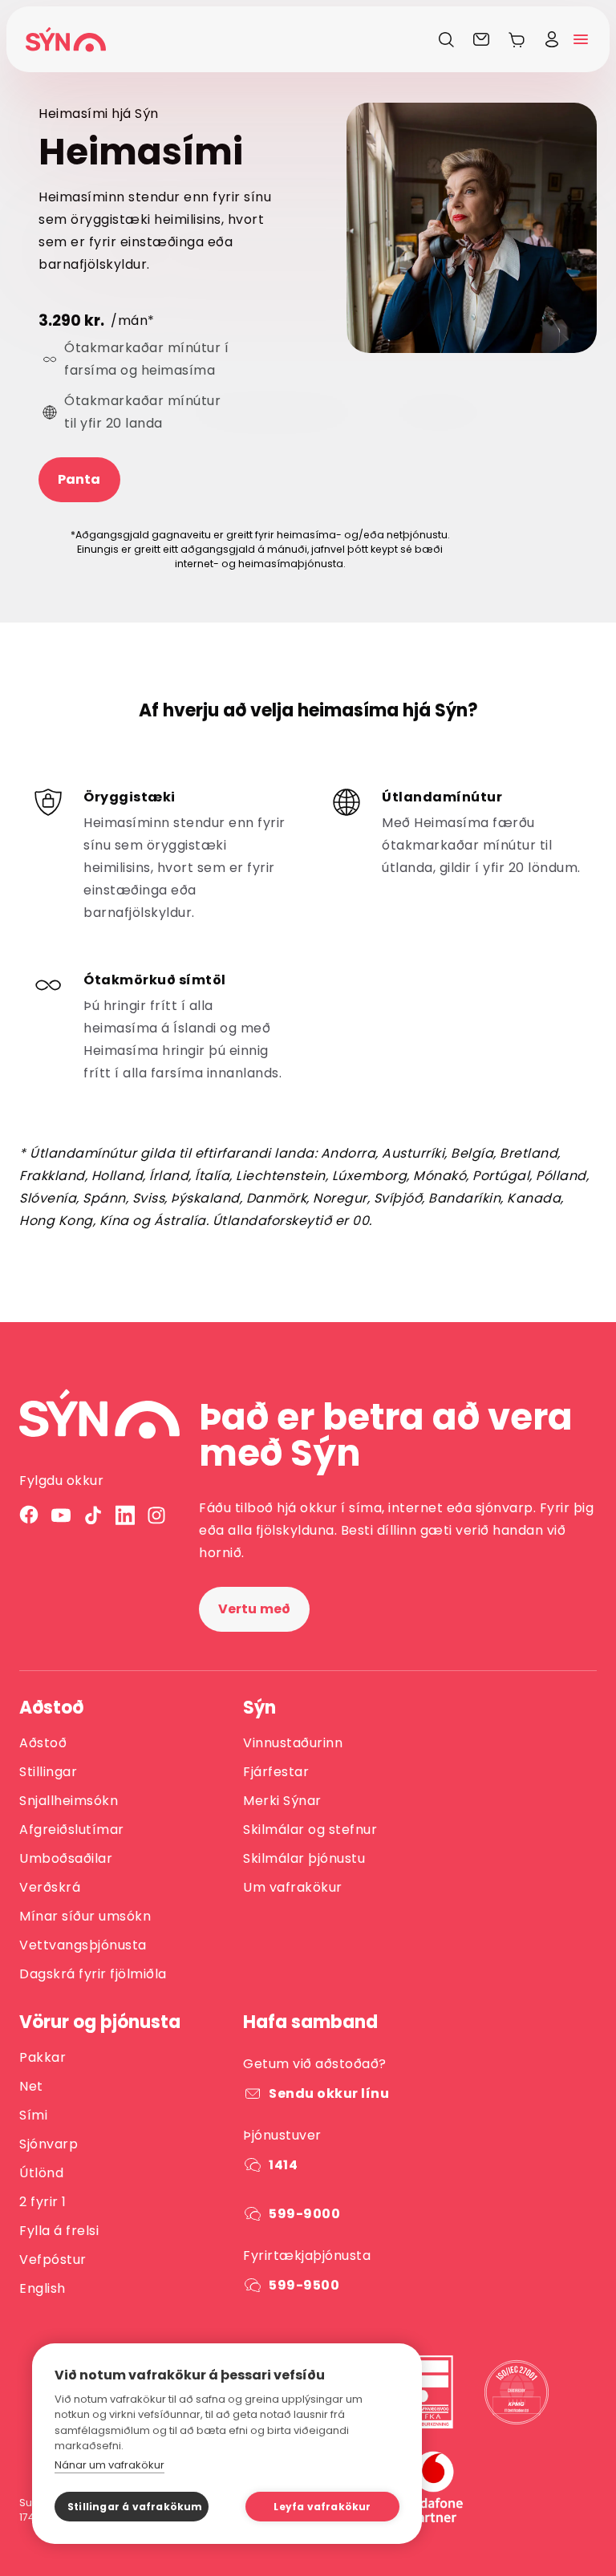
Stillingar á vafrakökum (135, 2507)
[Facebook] (29, 1515)
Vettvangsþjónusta (83, 1945)
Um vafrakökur (293, 1887)
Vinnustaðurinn (293, 1743)
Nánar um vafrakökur (109, 2465)
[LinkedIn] (125, 1515)
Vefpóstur (53, 2260)
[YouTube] (61, 1515)
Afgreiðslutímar (72, 1830)
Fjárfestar (276, 1772)
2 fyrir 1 (43, 2202)
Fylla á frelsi (59, 2231)
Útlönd (41, 2173)
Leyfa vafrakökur (322, 2507)
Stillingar (48, 1772)
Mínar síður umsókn (85, 1916)
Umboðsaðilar (66, 1858)
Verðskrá (50, 1887)
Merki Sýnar (282, 1801)
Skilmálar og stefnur (310, 1830)
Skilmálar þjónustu (304, 1858)
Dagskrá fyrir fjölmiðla (93, 1974)
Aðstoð (43, 1743)
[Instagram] (157, 1515)
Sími (33, 2115)
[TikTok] (93, 1515)
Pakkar (43, 2057)
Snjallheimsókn (69, 1801)
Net (31, 2086)
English (43, 2288)
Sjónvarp (49, 2144)
